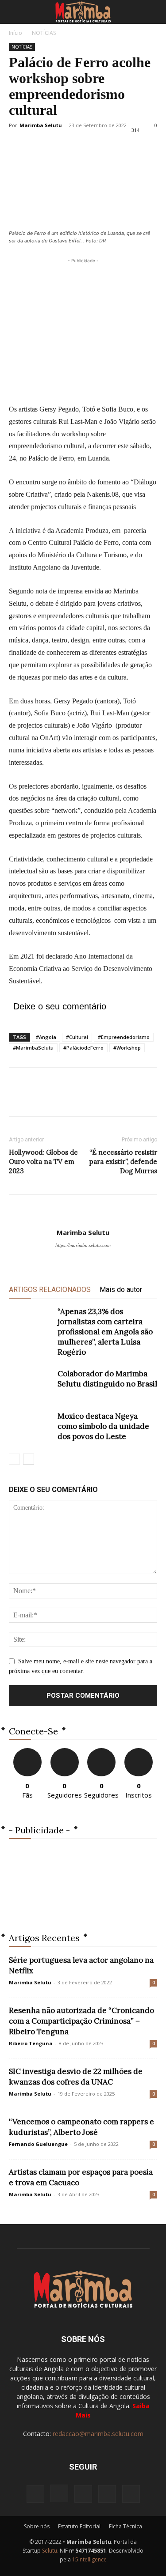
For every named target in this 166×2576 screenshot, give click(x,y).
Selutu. (50, 2551)
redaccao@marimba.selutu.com (98, 2434)
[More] (100, 1098)
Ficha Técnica (125, 2526)
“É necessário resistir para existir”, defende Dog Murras (123, 1161)
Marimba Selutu (41, 125)
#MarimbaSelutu (33, 1048)
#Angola (46, 1037)
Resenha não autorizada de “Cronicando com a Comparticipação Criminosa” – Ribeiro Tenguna (81, 2021)
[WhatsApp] (79, 1098)
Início (15, 33)
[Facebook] (18, 1098)
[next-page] (29, 1459)
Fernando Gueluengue (38, 2144)
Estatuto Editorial (79, 2526)
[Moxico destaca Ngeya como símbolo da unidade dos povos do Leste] (31, 1426)
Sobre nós (37, 2526)
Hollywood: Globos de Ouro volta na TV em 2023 (43, 1161)
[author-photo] (83, 1218)
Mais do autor (121, 1290)
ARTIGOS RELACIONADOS (50, 1290)
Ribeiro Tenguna (31, 2043)
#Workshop (127, 1048)
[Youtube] (131, 2494)
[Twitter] (38, 1098)
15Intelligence (89, 2559)
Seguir (64, 1751)
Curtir (27, 1751)
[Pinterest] (58, 1098)
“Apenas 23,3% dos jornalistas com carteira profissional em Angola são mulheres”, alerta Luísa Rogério (105, 1332)
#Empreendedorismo (124, 1037)
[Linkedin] (83, 2494)
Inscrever (139, 1751)
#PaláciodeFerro (83, 1048)
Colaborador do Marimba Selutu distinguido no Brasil (107, 1379)
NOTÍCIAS (44, 33)
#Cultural (77, 1037)
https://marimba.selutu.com (83, 1245)
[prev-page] (14, 1459)
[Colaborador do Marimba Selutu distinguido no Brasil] (31, 1384)
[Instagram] (59, 2493)
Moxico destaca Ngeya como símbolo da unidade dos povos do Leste (103, 1426)
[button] (15, 12)
